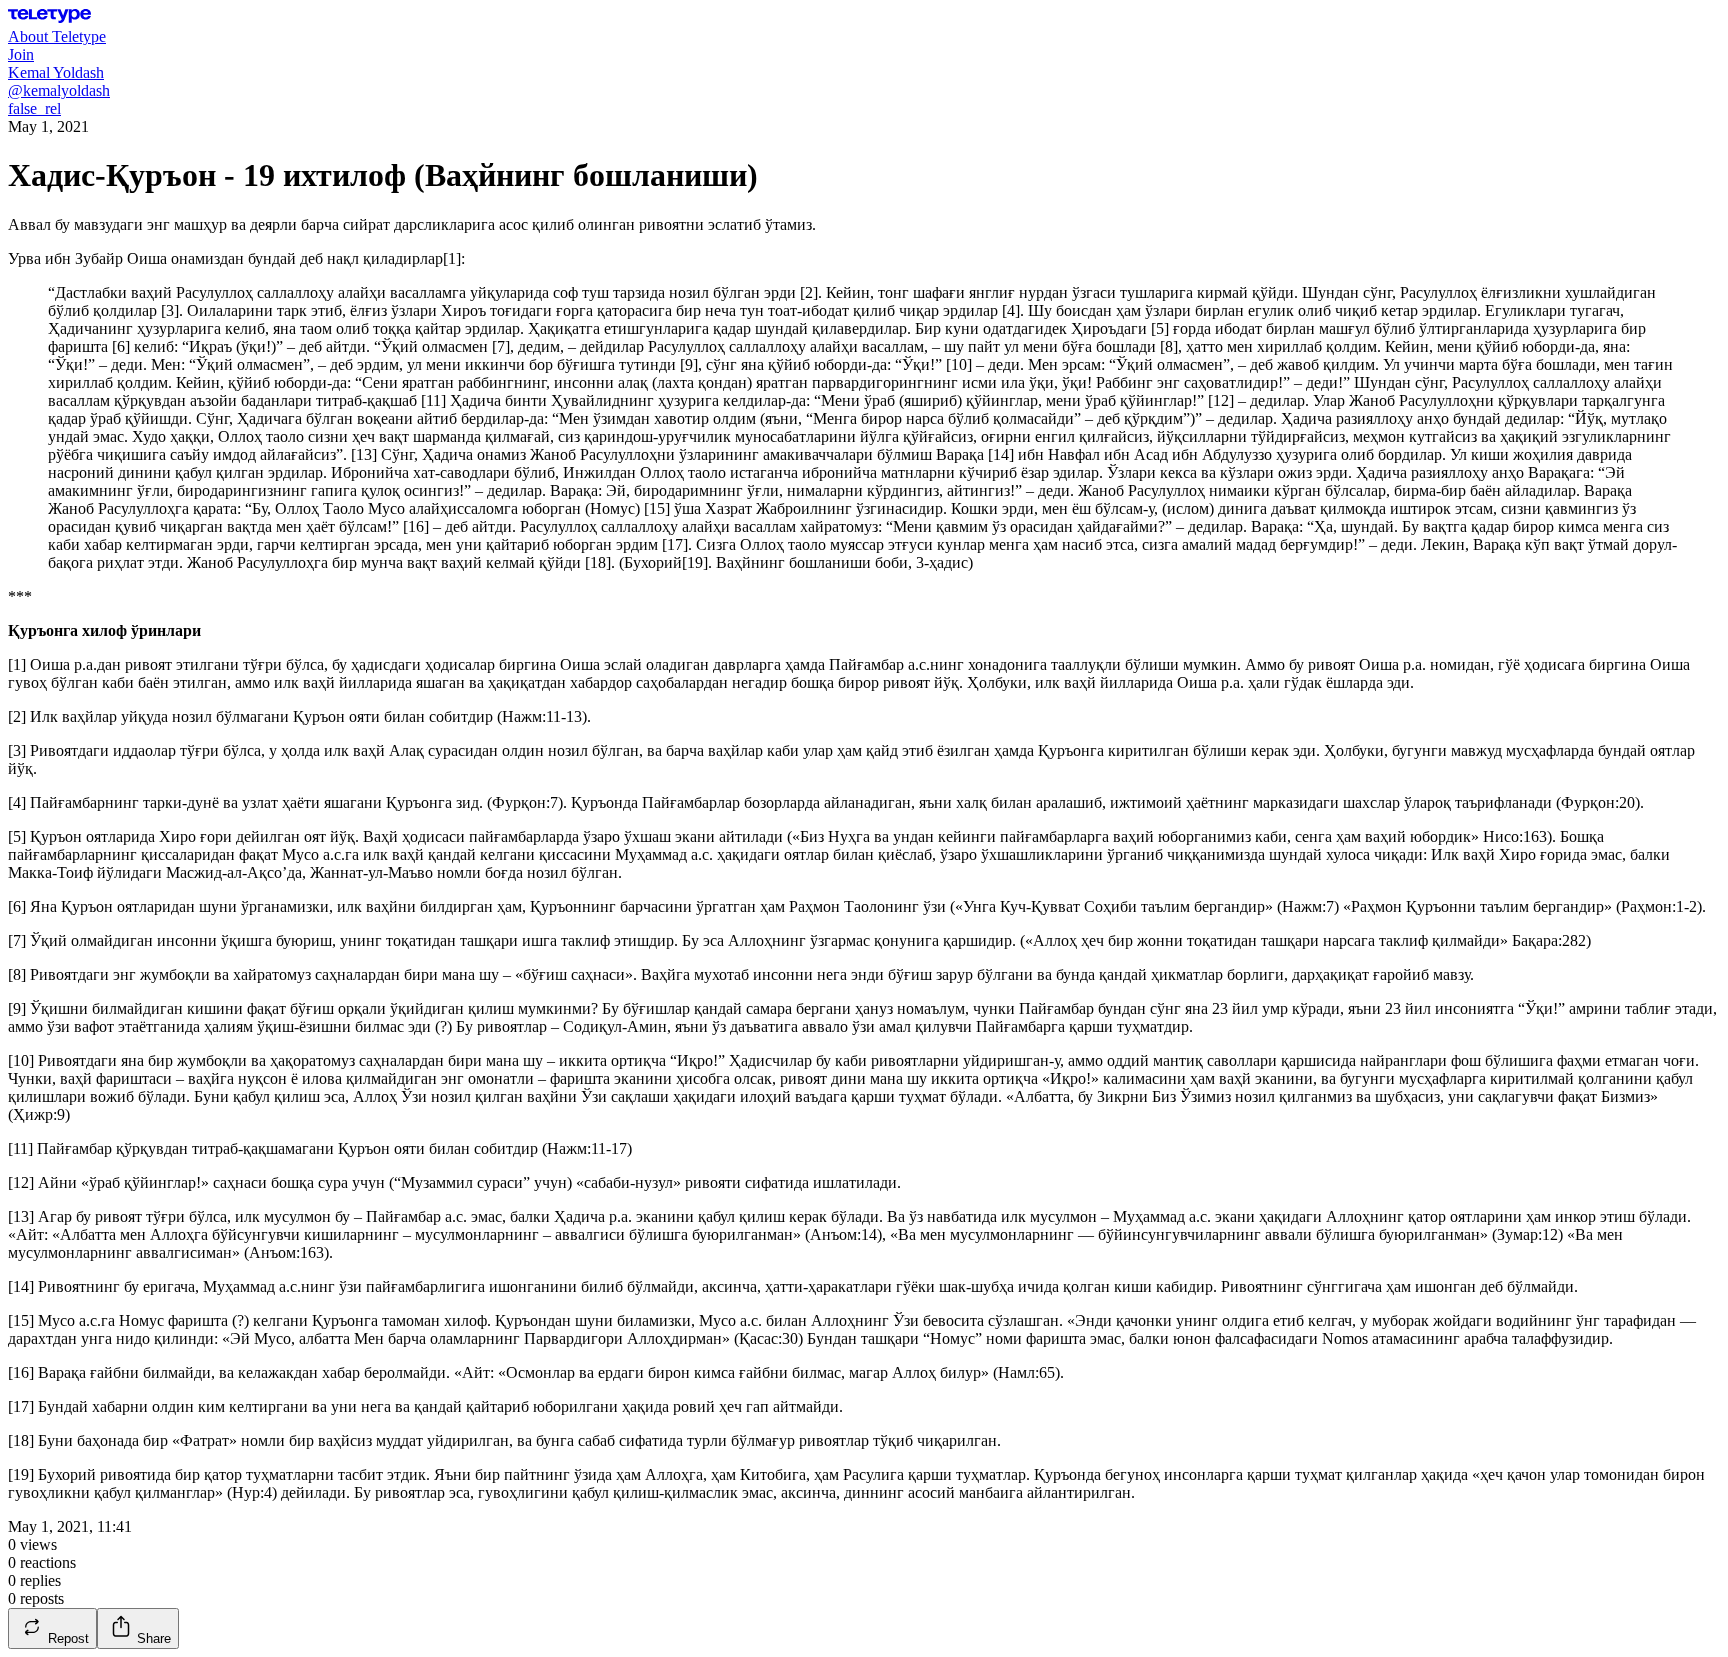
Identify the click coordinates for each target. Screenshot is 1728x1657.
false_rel (34, 108)
